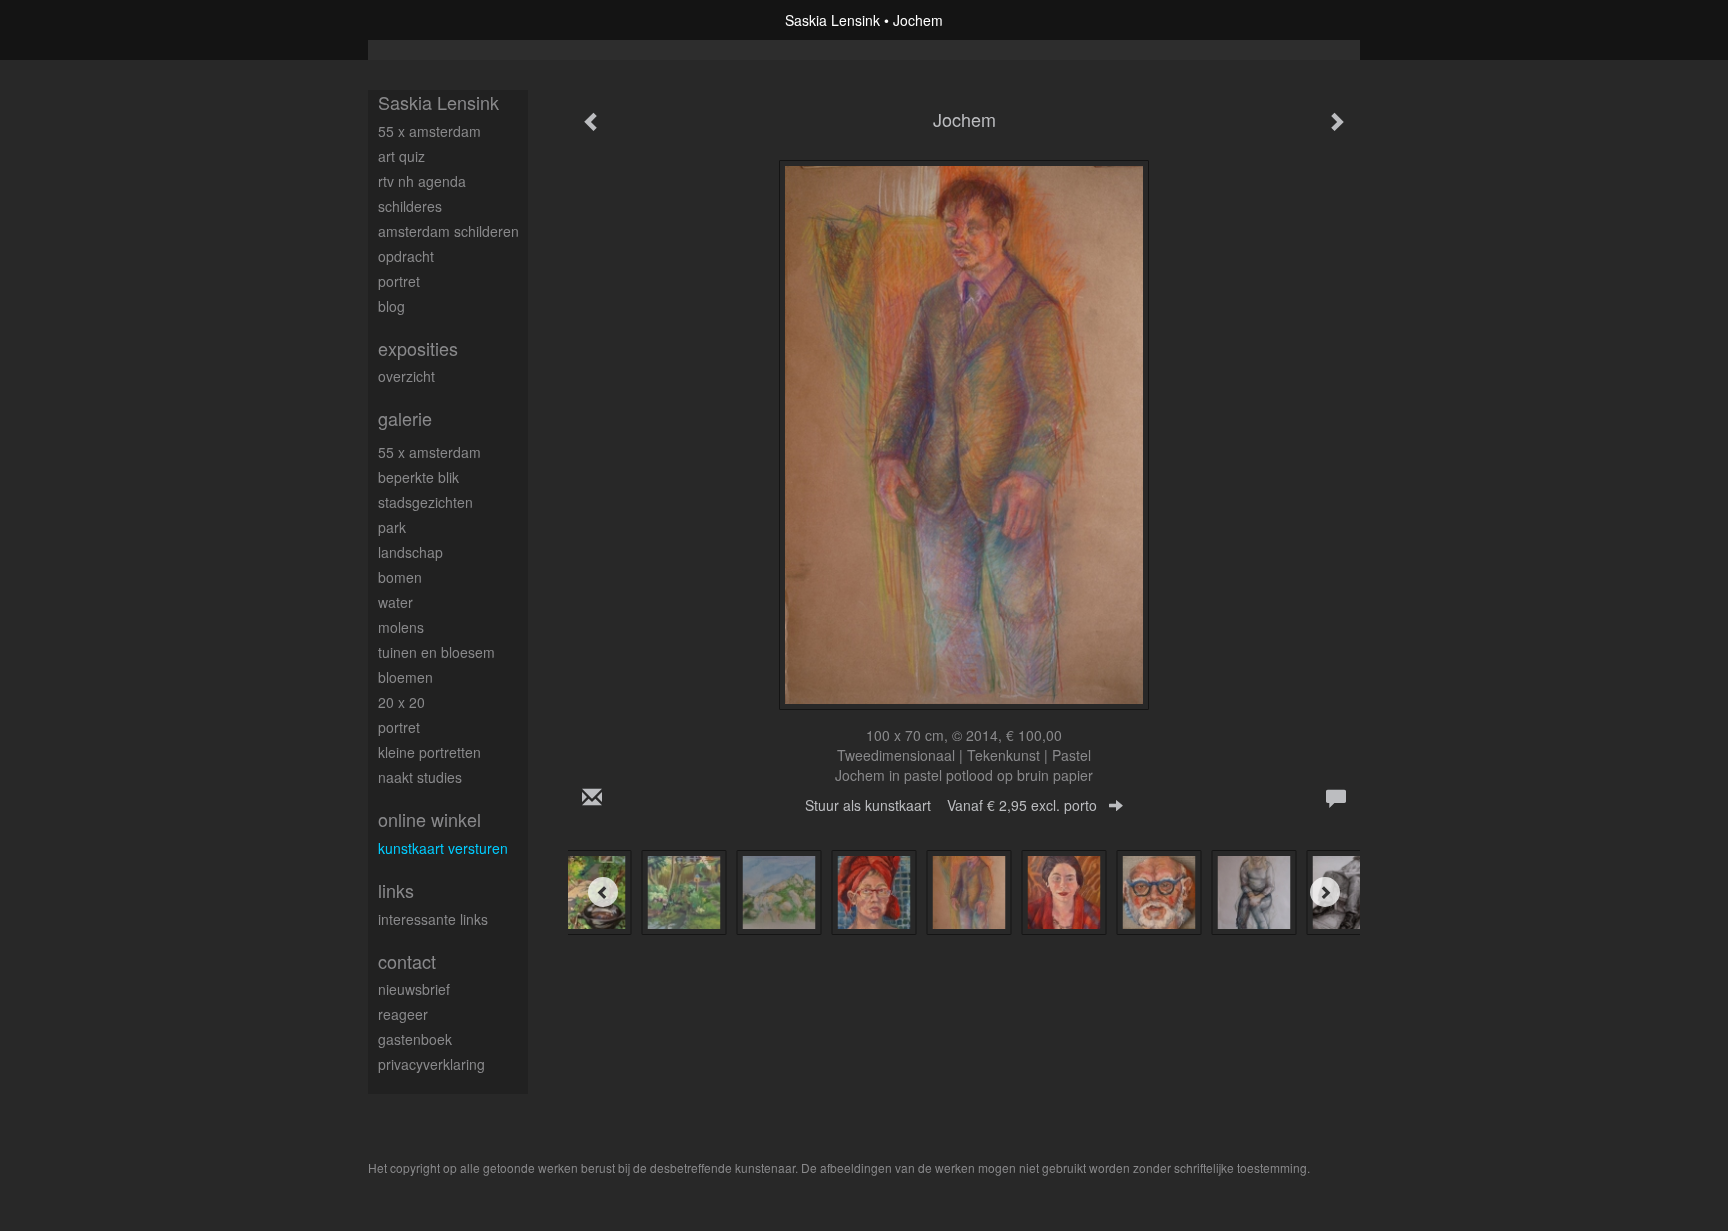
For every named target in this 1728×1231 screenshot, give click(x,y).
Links (396, 890)
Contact (407, 961)
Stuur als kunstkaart (951, 805)
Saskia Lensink (832, 20)
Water (395, 602)
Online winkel (429, 819)
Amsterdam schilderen (448, 231)
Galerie (405, 418)
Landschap (410, 552)
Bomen (400, 577)
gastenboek (415, 1039)
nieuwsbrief (414, 989)
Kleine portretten (429, 752)
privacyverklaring (431, 1064)
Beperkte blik (418, 477)
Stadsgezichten (425, 502)
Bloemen (405, 677)
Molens (401, 627)
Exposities (418, 348)
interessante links (433, 919)
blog (391, 306)
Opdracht (406, 256)
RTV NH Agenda (422, 181)
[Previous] (603, 892)
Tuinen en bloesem (436, 652)
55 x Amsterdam (429, 131)
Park (392, 527)
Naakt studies (420, 777)
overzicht (406, 376)
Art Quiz (401, 156)
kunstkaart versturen (443, 848)
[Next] (1325, 892)
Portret (399, 281)
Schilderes (410, 206)
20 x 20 (401, 702)
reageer (403, 1014)
